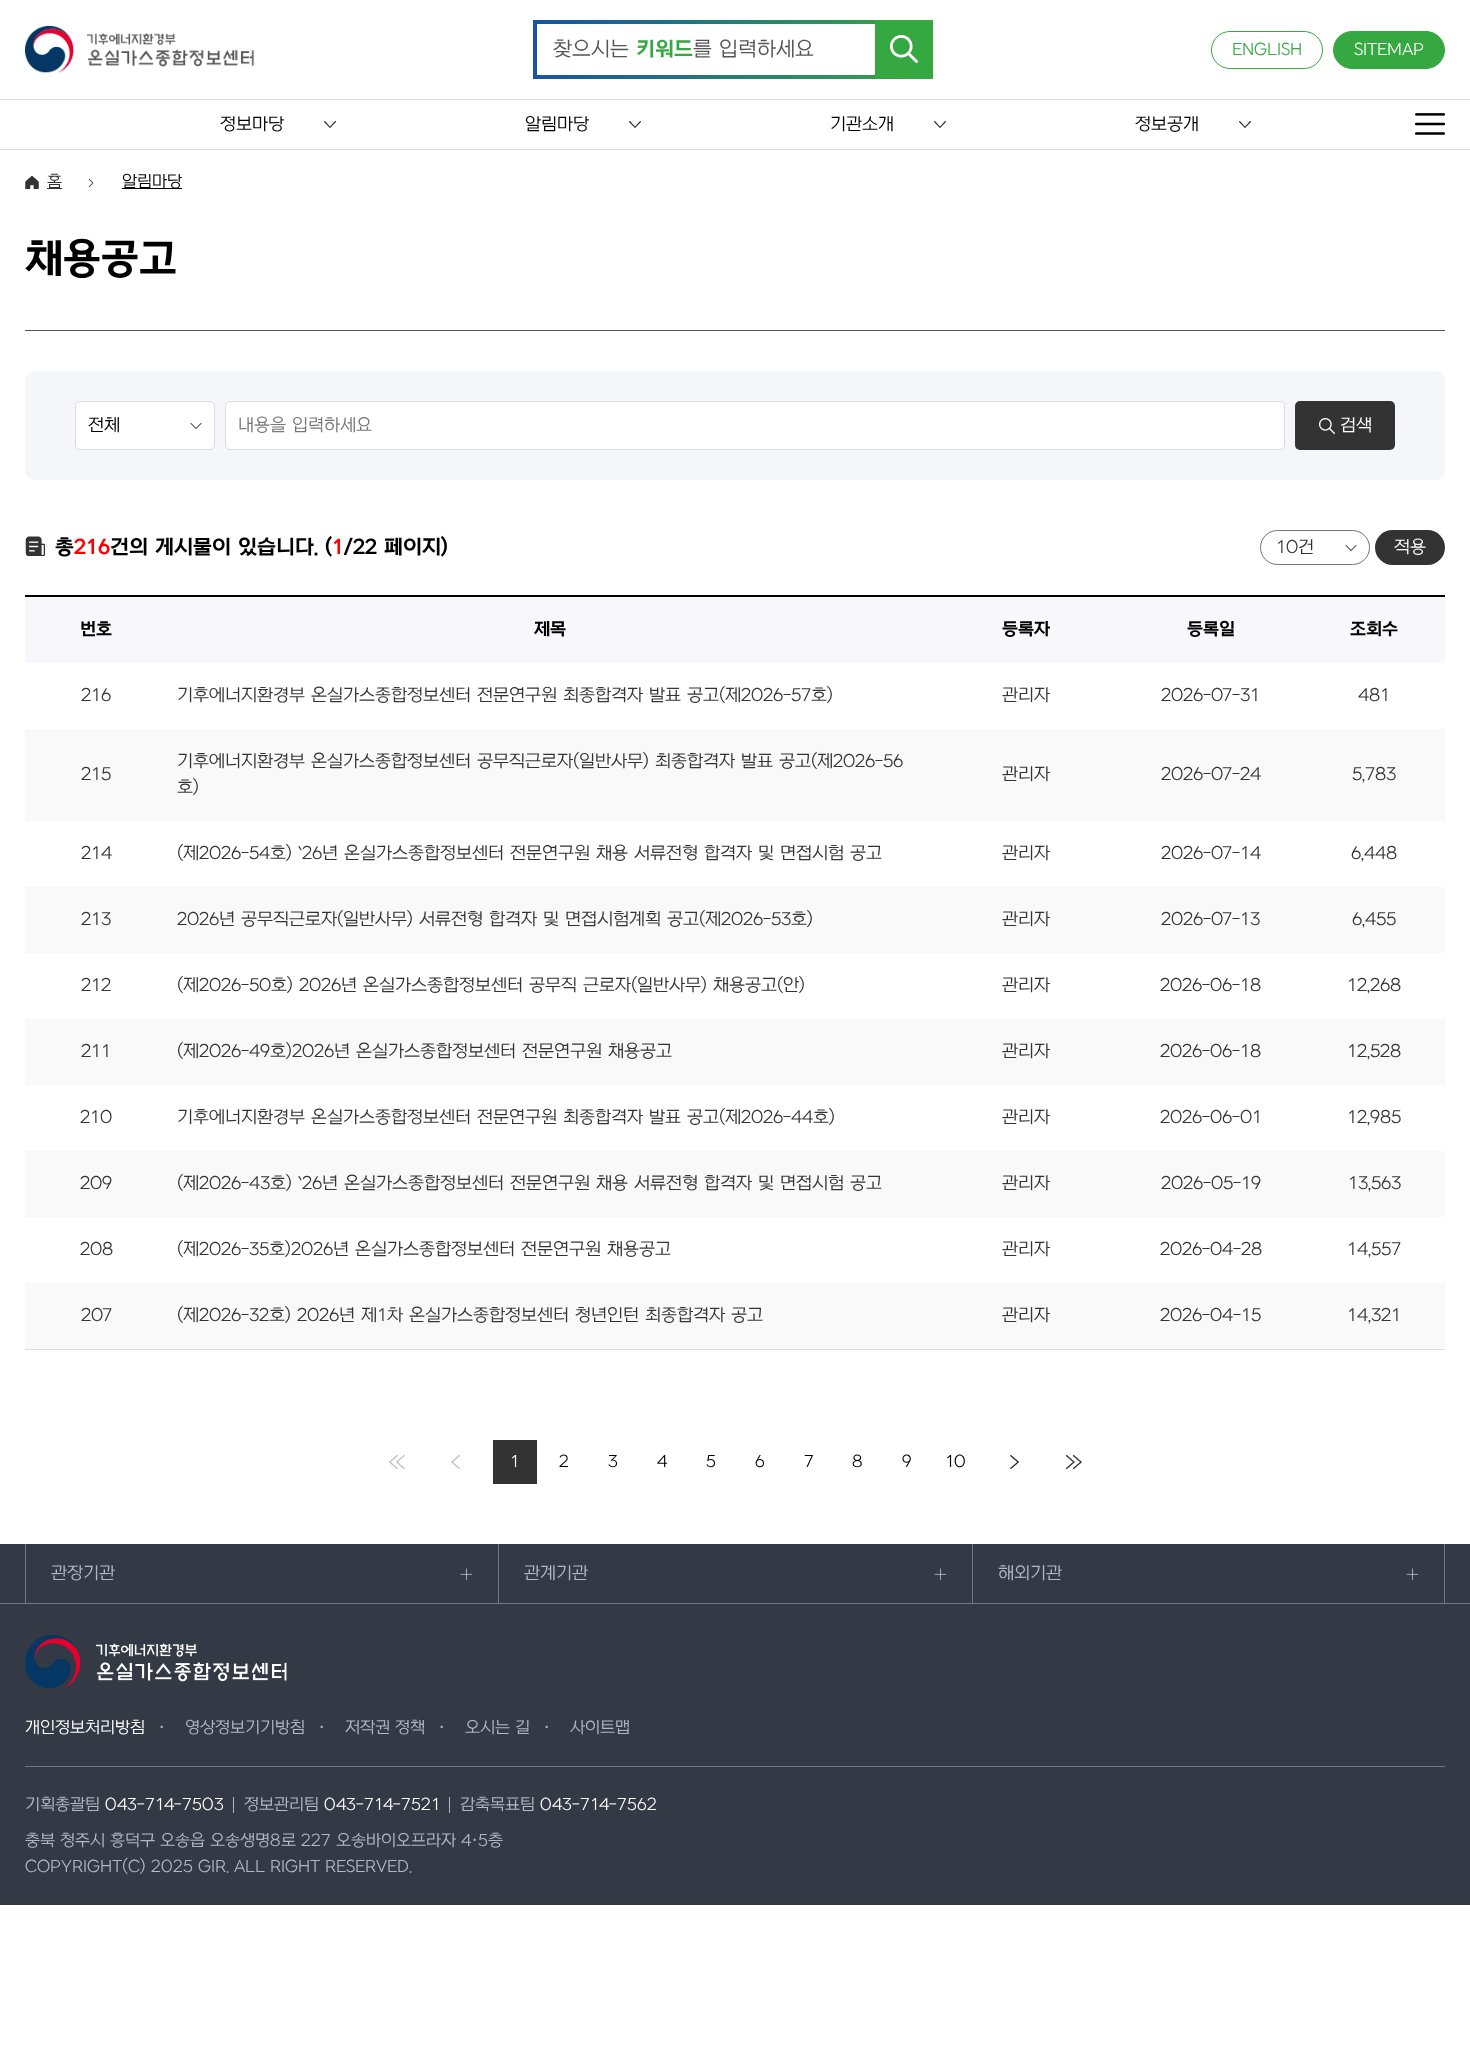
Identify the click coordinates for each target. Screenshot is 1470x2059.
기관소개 (862, 124)
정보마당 (252, 124)
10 (955, 1462)
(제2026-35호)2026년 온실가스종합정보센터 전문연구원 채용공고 (424, 1249)
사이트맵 (600, 1728)
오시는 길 (497, 1728)
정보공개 (1167, 124)
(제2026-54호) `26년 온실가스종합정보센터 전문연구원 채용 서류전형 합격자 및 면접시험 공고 (529, 853)
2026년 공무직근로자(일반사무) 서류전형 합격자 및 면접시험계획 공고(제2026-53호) (495, 919)
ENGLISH (1267, 50)
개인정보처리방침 (85, 1728)
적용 (1410, 547)
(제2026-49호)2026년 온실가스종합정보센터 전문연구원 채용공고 (424, 1051)
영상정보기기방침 (245, 1728)
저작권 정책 (385, 1728)
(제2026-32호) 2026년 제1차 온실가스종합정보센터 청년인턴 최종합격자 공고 (470, 1315)
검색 (1356, 425)
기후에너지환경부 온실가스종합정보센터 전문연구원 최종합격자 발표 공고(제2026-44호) (506, 1117)
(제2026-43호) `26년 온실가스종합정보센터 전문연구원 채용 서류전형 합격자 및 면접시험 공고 (529, 1183)
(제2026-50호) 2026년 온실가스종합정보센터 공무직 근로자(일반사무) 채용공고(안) (491, 985)
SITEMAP (1389, 50)
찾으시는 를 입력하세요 (683, 50)
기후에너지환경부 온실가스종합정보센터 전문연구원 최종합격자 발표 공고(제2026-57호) (505, 695)
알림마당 (557, 124)
